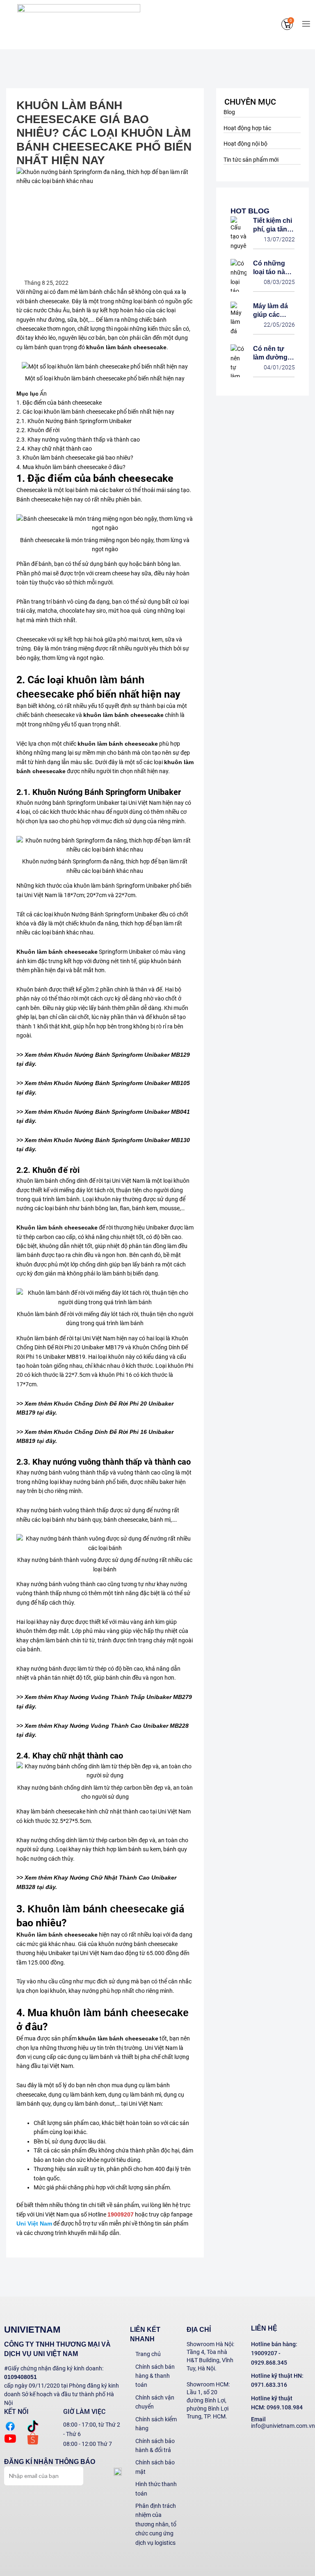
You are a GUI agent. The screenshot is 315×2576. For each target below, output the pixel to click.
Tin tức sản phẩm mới (251, 160)
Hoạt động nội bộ (245, 144)
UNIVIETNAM (32, 2330)
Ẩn (43, 394)
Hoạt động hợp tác (247, 128)
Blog (229, 112)
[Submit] (75, 2475)
